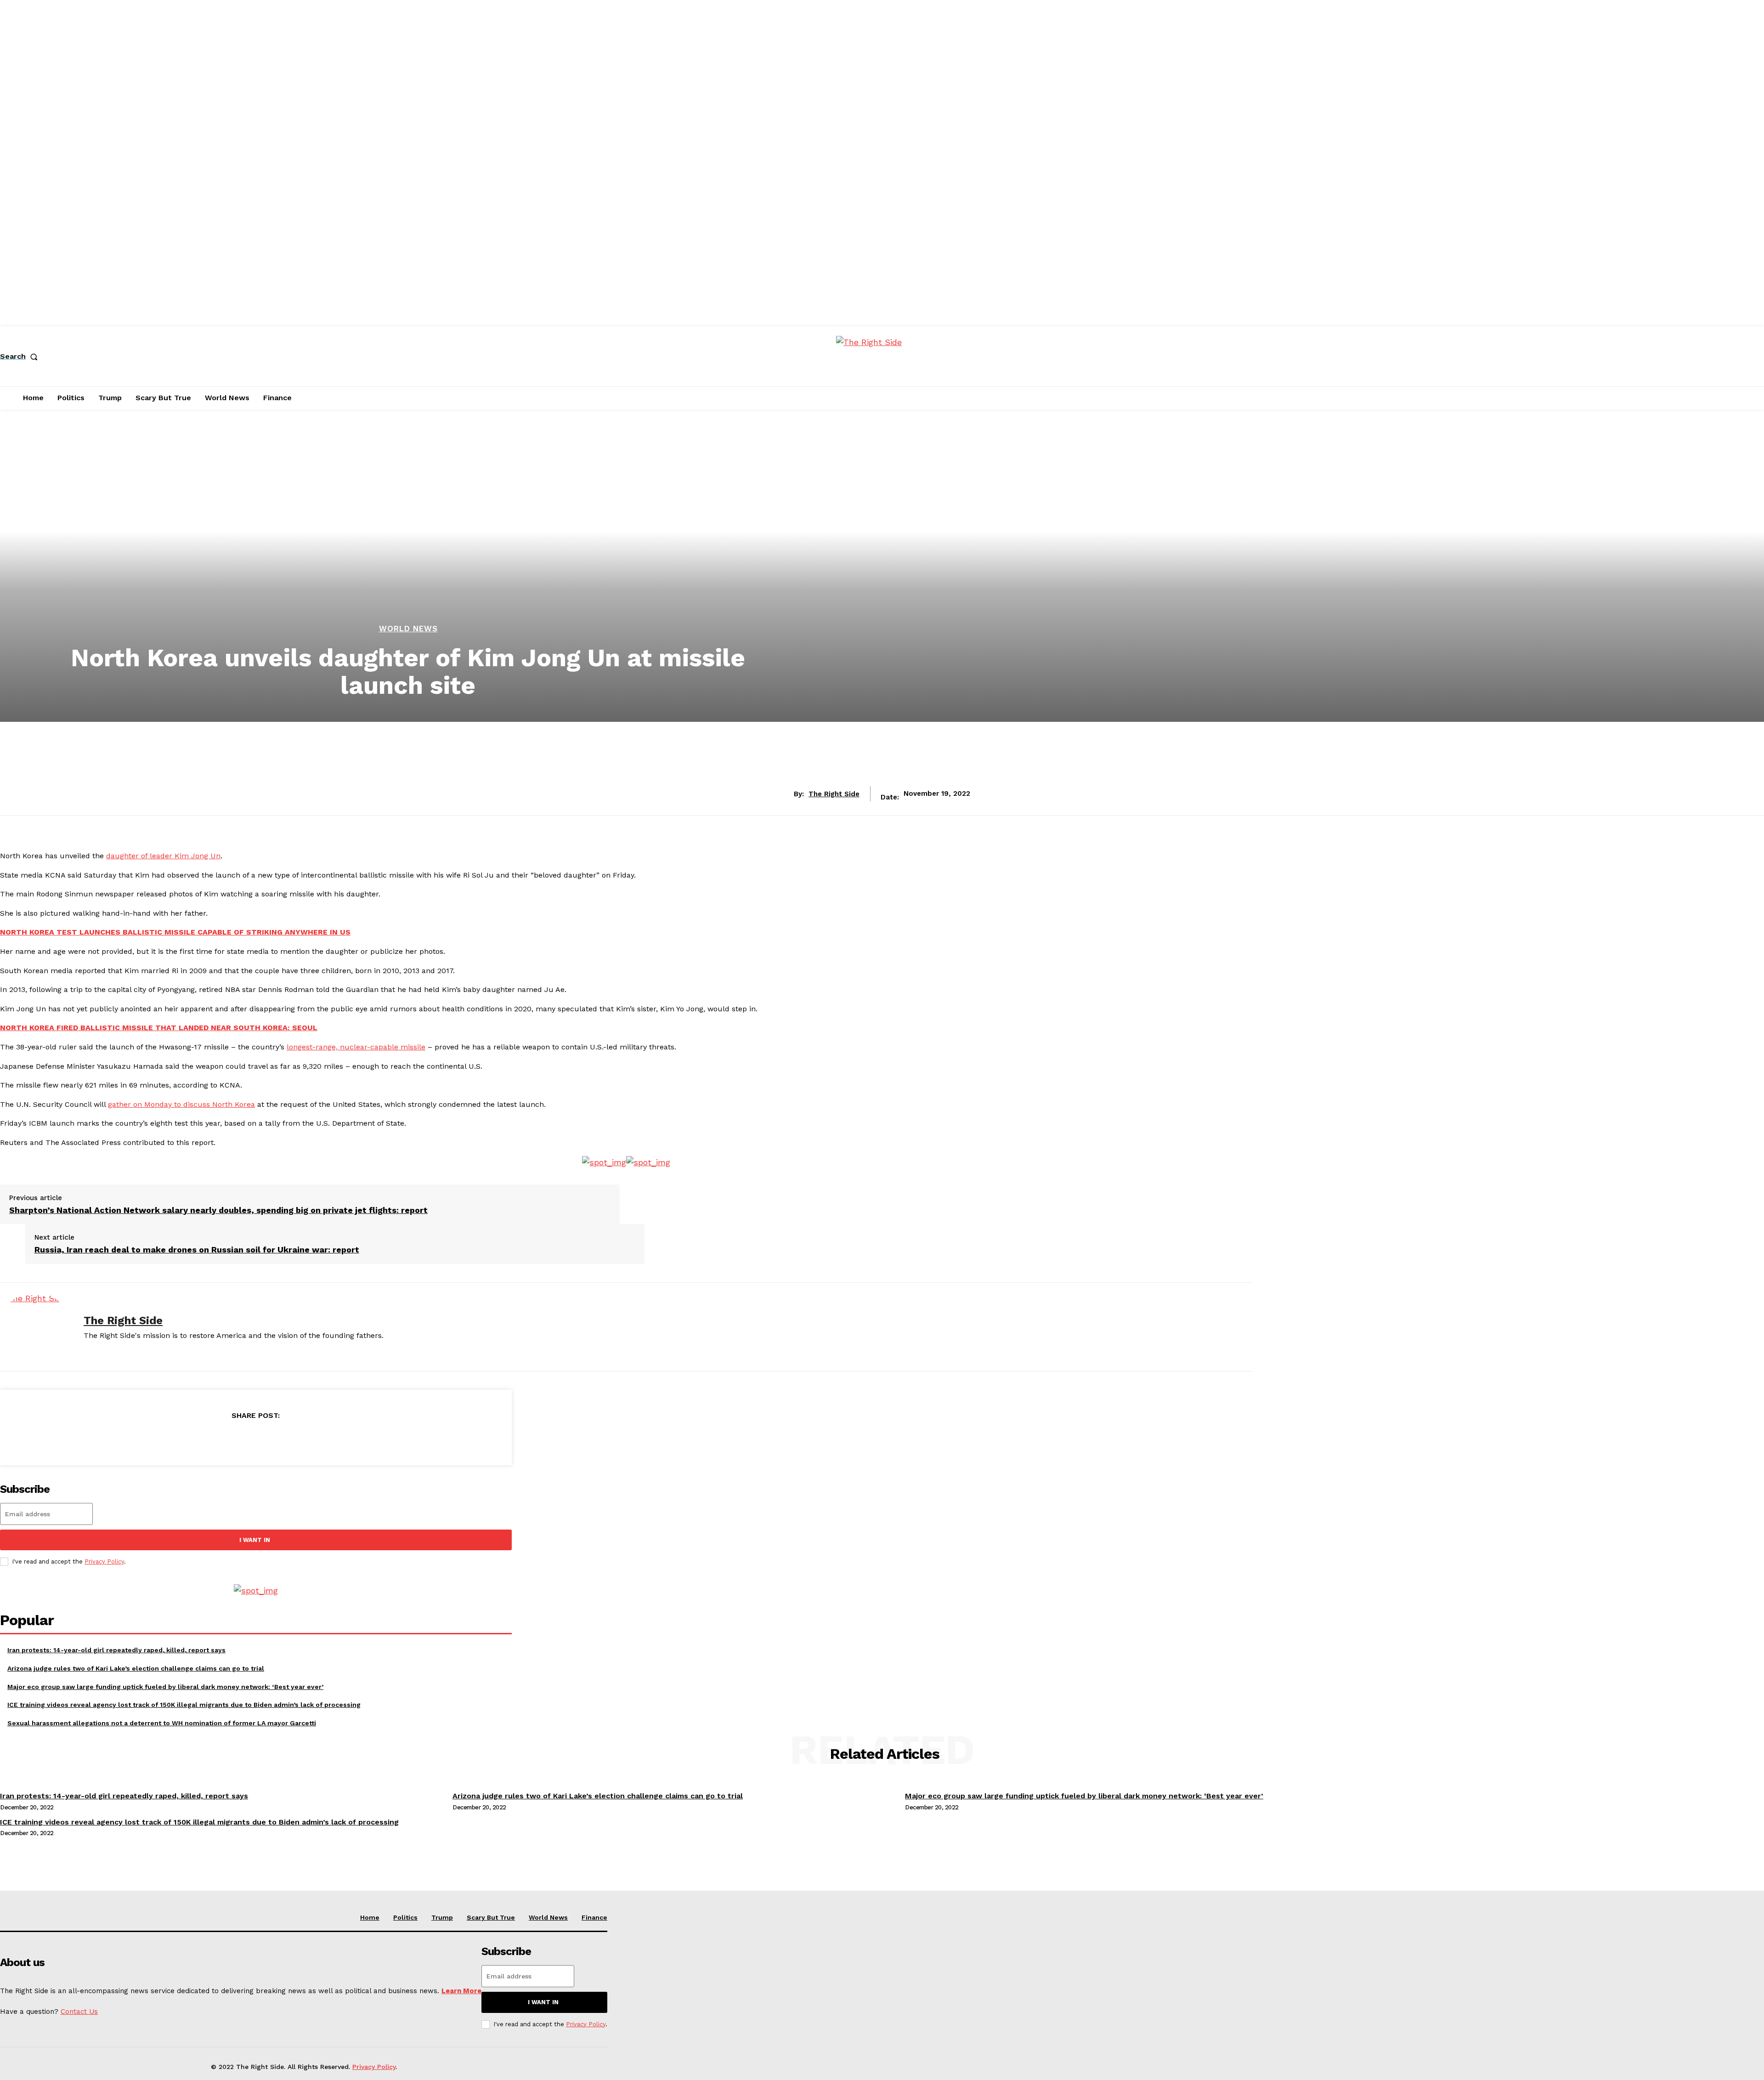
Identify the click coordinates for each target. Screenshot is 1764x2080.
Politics (405, 1917)
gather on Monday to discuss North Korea (181, 1104)
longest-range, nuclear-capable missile (356, 1047)
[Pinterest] (255, 1439)
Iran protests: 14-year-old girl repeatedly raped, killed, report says (116, 1650)
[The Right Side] (35, 1327)
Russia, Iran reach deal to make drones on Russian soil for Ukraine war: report (197, 1250)
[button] (21, 357)
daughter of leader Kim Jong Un (163, 856)
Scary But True (491, 1917)
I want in (255, 1540)
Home (370, 1917)
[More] (322, 1439)
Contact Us (79, 2012)
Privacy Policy (104, 1561)
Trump (442, 1917)
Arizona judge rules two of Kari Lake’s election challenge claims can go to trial (136, 1668)
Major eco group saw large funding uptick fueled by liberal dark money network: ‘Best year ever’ (165, 1687)
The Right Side (834, 794)
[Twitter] (222, 1439)
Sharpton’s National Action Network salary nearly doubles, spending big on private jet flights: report (218, 1210)
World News (408, 629)
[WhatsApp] (288, 1439)
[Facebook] (189, 1439)
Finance (594, 1917)
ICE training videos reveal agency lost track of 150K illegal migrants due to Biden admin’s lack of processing (184, 1705)
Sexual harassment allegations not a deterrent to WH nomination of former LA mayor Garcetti (162, 1723)
